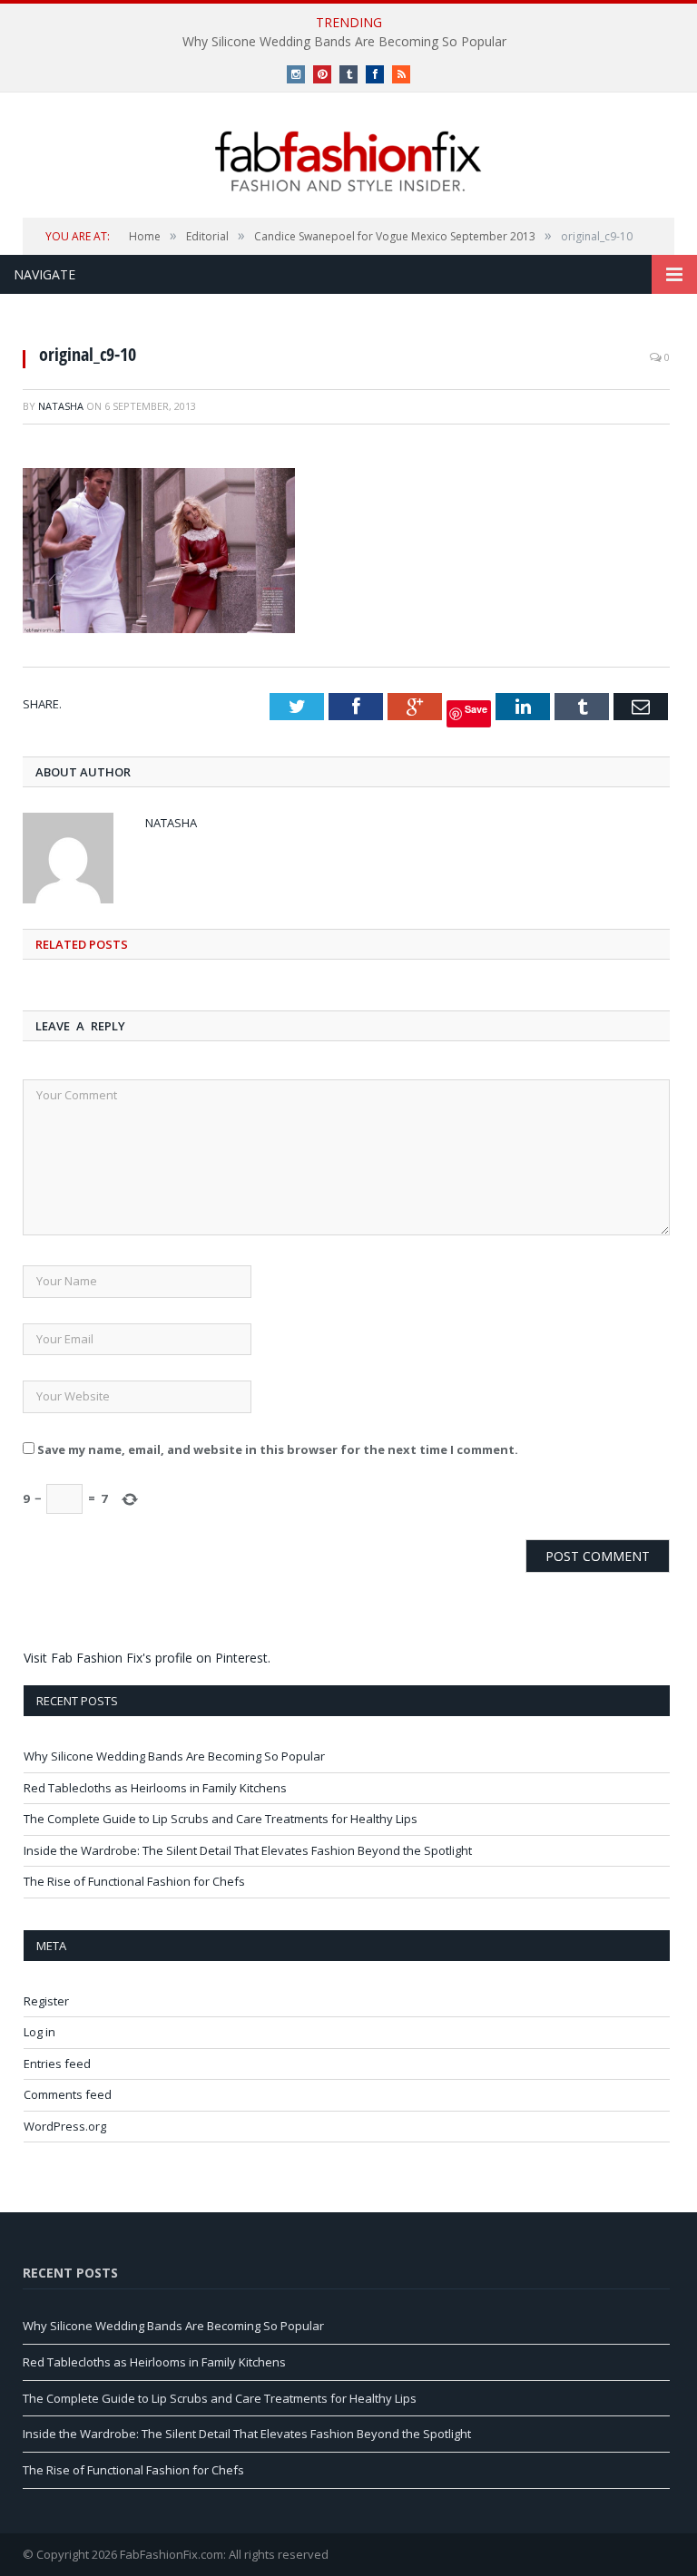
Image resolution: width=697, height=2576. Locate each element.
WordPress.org (65, 2126)
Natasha (61, 406)
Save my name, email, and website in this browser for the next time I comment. (278, 1449)
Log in (39, 2032)
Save (476, 709)
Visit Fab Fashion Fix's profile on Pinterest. (147, 1658)
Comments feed (68, 2094)
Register (46, 2001)
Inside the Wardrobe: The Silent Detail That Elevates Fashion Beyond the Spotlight (248, 1850)
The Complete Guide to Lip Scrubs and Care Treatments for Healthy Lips (221, 1819)
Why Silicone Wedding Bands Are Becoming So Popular (344, 42)
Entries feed (57, 2064)
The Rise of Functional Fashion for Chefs (134, 1881)
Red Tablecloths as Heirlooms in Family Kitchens (155, 1788)
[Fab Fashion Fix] (348, 161)
